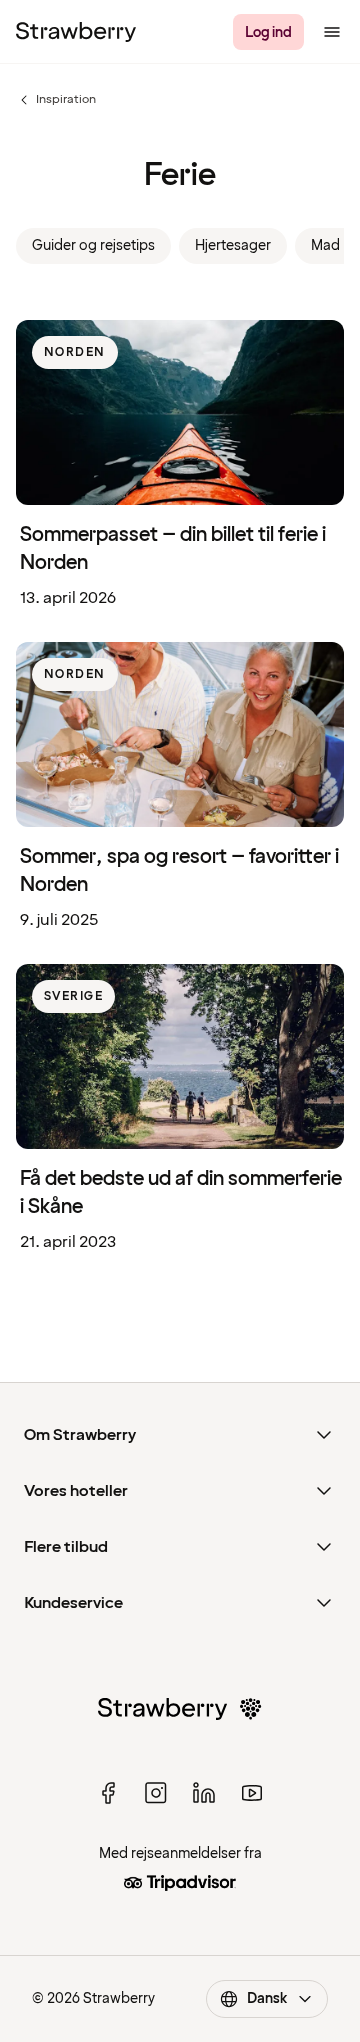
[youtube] (252, 1793)
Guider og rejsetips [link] (93, 245)
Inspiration (56, 100)
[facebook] (108, 1793)
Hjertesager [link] (233, 245)
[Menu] (332, 32)
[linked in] (204, 1793)
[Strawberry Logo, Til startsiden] (76, 32)
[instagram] (156, 1793)
